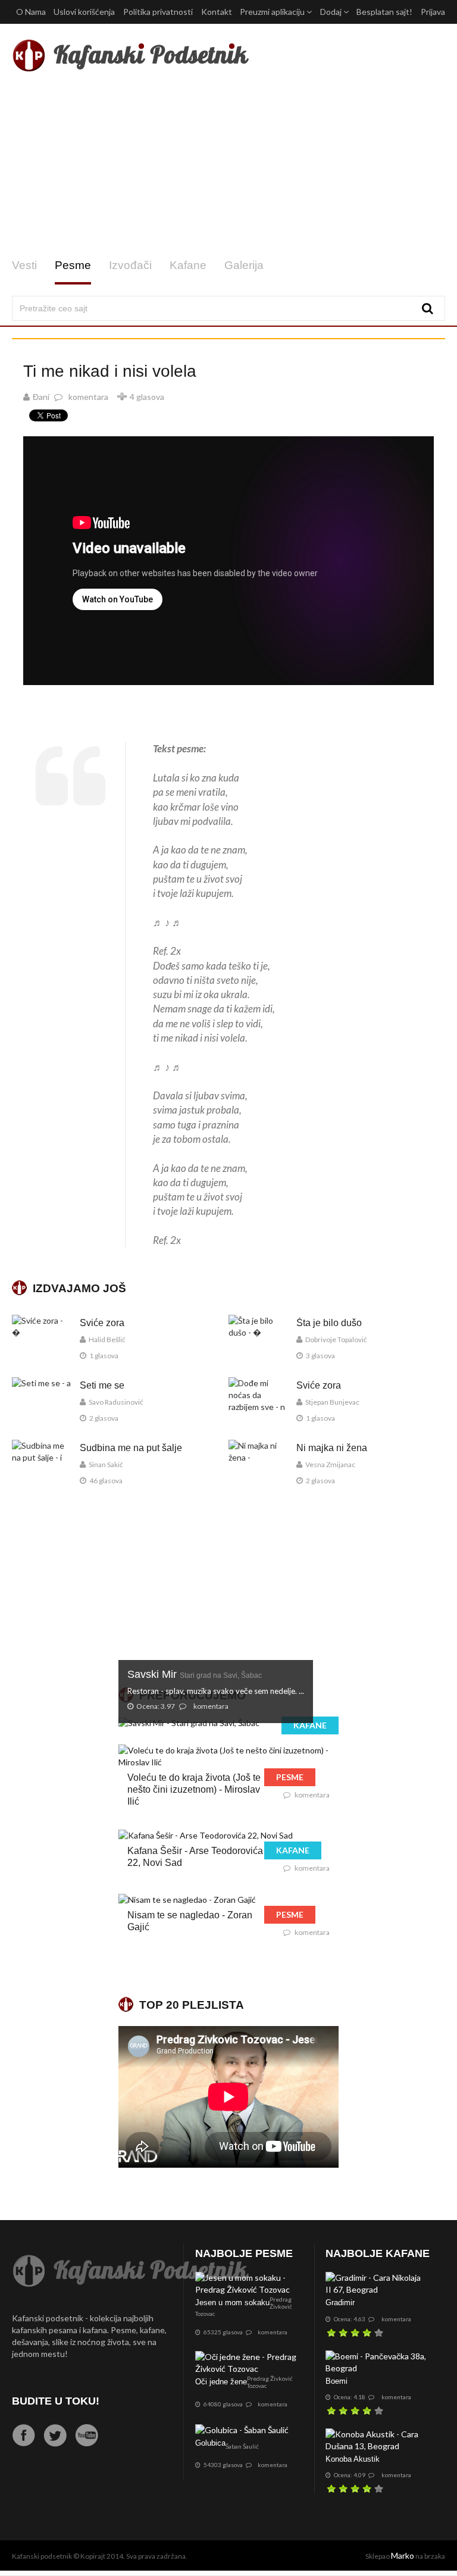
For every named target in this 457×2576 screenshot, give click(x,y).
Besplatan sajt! (384, 12)
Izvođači (130, 265)
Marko (403, 2555)
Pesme (73, 265)
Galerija (244, 265)
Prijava (433, 12)
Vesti (24, 265)
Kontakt (217, 12)
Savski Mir (195, 1674)
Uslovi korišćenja (84, 12)
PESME (290, 1777)
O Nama (31, 12)
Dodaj (332, 12)
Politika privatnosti (158, 12)
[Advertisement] (228, 165)
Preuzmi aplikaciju (273, 12)
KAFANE (310, 1725)
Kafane (188, 265)
